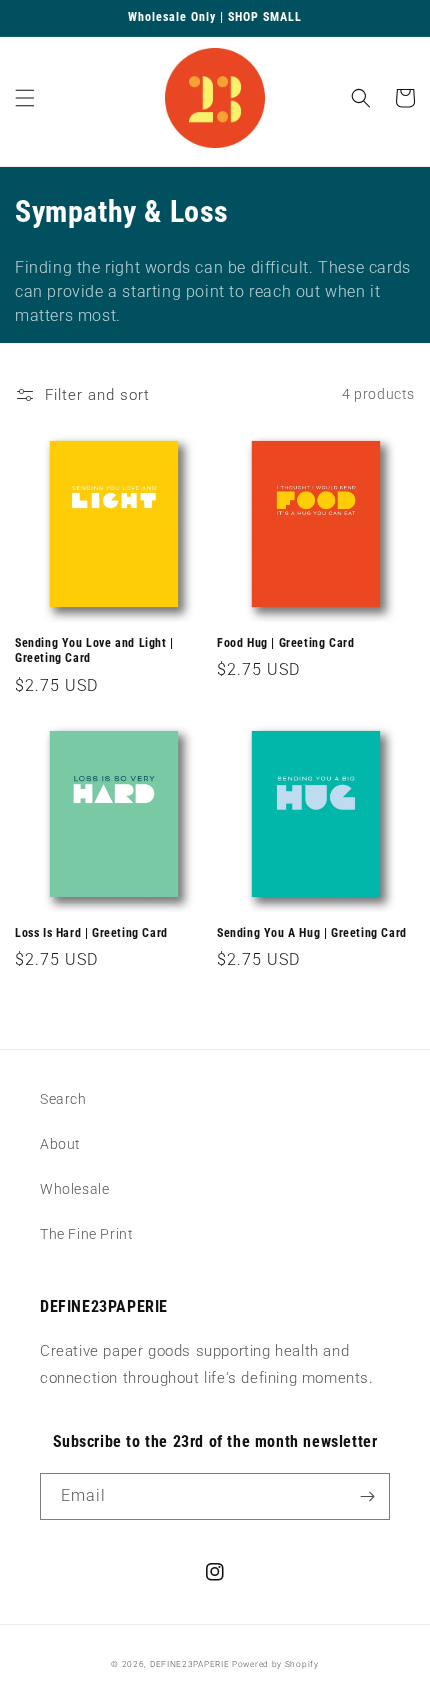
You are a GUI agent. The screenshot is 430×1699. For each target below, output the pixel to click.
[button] (25, 98)
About (60, 1144)
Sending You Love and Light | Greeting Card (94, 651)
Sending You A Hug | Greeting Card (312, 933)
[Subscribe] (367, 1496)
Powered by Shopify (275, 1664)
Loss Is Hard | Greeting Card (91, 933)
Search (63, 1099)
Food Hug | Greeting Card (285, 643)
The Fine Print (86, 1234)
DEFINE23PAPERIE (190, 1664)
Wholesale (74, 1189)
